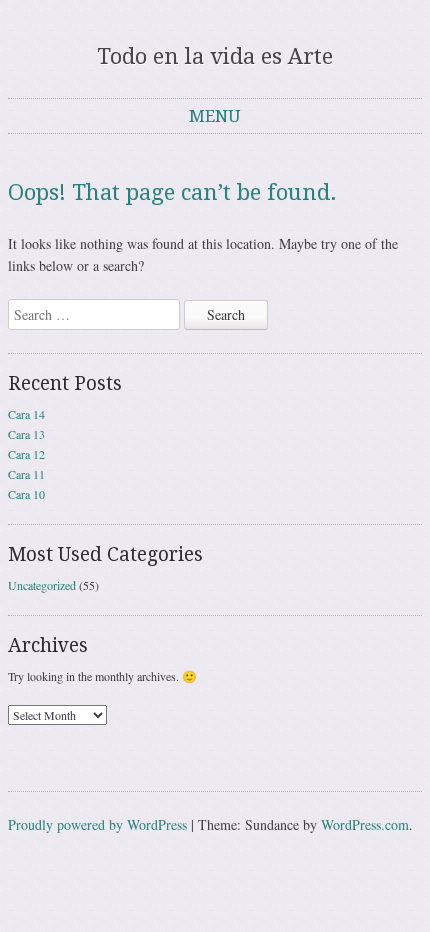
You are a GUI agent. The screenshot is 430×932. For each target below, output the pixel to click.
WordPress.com (365, 824)
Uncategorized (42, 585)
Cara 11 (26, 474)
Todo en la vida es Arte (215, 56)
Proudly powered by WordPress (97, 824)
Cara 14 (26, 414)
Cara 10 (26, 494)
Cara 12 (26, 454)
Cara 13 (26, 434)
